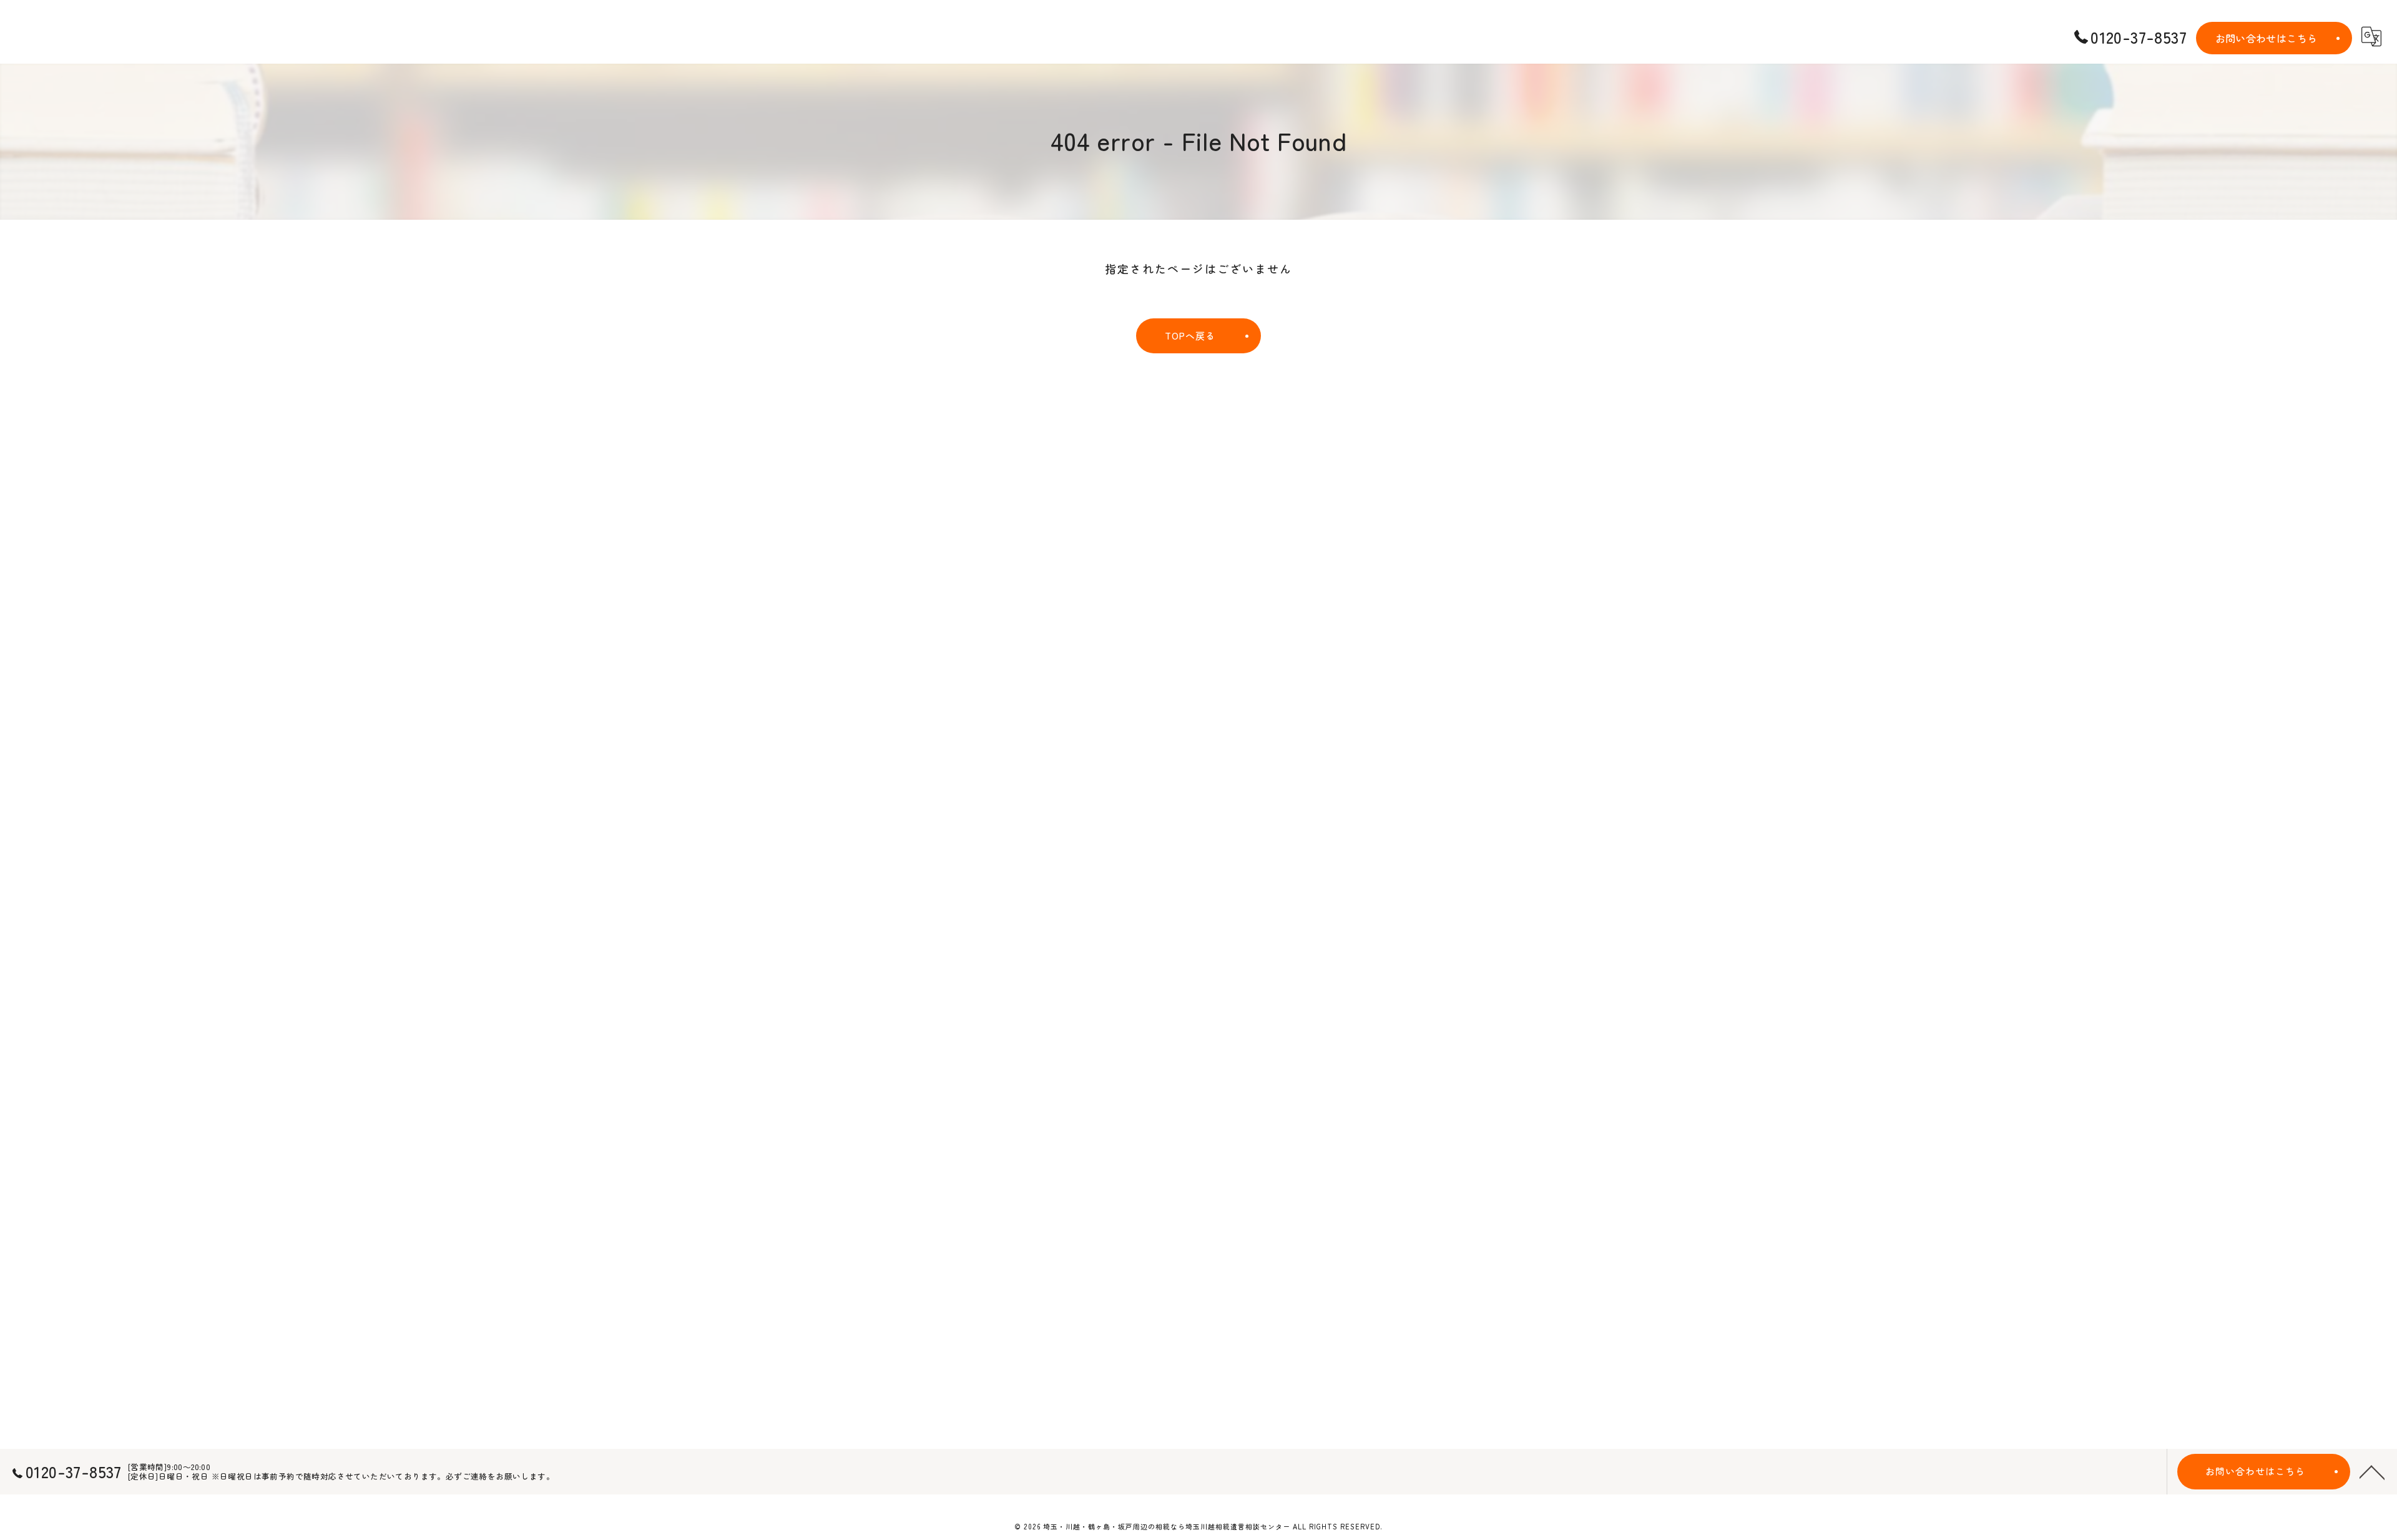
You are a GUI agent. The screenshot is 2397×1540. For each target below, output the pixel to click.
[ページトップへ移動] (2372, 1471)
